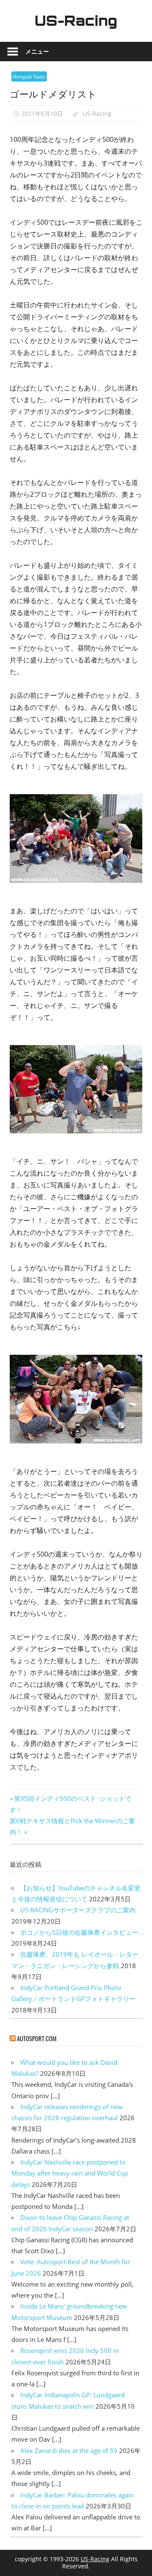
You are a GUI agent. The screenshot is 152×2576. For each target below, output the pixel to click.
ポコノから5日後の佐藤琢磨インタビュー (79, 1932)
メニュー (37, 51)
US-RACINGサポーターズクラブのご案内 (78, 1910)
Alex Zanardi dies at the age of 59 (69, 2451)
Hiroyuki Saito (29, 77)
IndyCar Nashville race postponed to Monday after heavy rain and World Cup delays (70, 2173)
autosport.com (37, 2038)
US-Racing (76, 21)
